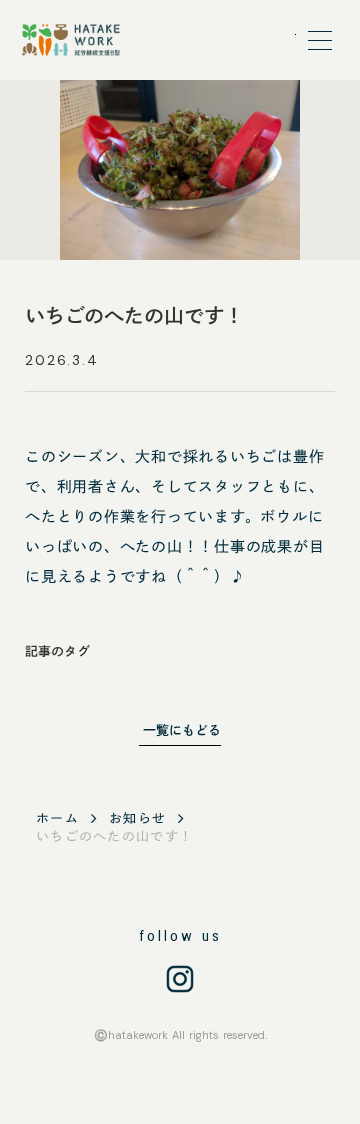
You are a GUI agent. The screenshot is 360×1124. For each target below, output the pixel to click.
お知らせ (137, 818)
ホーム (57, 818)
